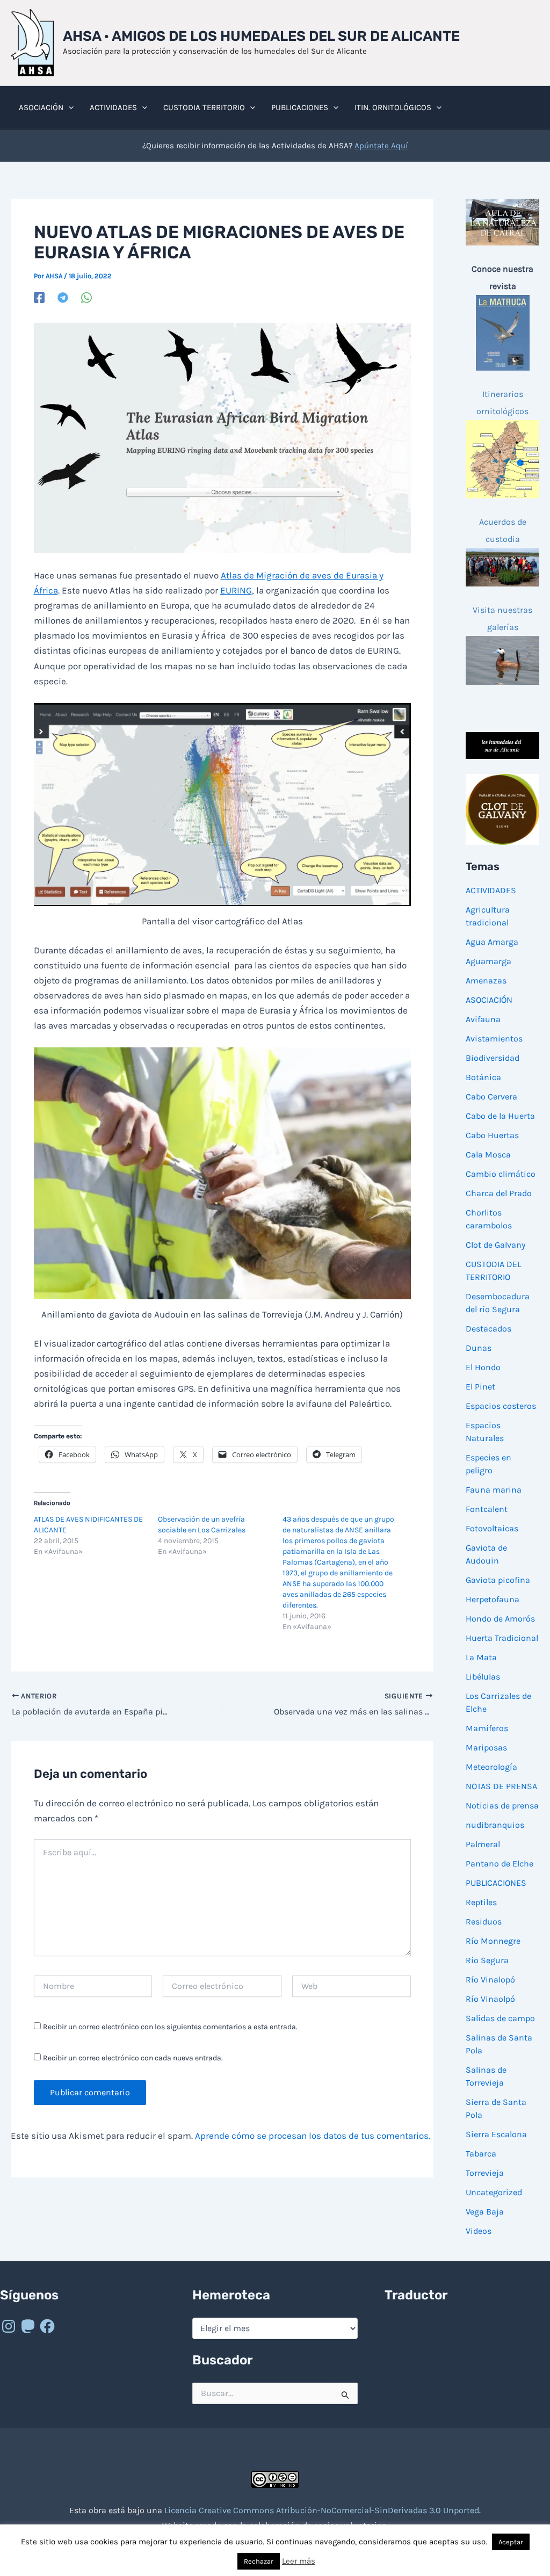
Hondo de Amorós (500, 1619)
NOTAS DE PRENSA (501, 1786)
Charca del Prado (499, 1193)
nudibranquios (495, 1825)
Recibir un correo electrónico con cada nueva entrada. (133, 2058)
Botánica (483, 1077)
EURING (236, 590)
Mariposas (486, 1748)
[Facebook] (39, 298)
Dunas (479, 1348)
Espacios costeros (501, 1406)
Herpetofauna (493, 1599)
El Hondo (483, 1367)
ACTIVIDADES (491, 890)
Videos (479, 2231)
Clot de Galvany (495, 1245)
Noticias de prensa (502, 1806)
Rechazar (259, 2561)
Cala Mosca (488, 1155)
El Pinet (480, 1387)
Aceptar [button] (511, 2542)
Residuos (484, 1922)
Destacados (489, 1329)
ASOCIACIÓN (489, 1000)
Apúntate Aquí (381, 146)
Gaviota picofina (498, 1580)
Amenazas (486, 981)
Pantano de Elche (500, 1864)
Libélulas (483, 1677)
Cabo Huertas (492, 1135)
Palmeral (483, 1844)
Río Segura (487, 1960)
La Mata (481, 1657)
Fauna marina (494, 1490)
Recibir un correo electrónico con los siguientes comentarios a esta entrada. (170, 2027)
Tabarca (481, 2154)
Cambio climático (501, 1174)
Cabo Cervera (491, 1097)
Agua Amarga (492, 942)
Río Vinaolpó (490, 1999)
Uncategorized (494, 2192)
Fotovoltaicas (492, 1528)
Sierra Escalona (496, 2134)
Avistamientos (494, 1039)
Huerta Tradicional (502, 1638)
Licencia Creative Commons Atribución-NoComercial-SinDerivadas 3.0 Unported (322, 2510)
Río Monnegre (493, 1941)
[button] (68, 107)
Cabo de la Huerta (500, 1116)
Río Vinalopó (490, 1980)
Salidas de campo (500, 2018)
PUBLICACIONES (496, 1883)
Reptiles (481, 1902)
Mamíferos (487, 1728)
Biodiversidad (493, 1058)
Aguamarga (489, 961)
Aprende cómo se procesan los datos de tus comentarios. (313, 2136)
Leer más (299, 2561)
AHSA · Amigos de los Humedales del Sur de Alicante (261, 36)
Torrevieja (485, 2173)
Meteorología (491, 1767)
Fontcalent (487, 1509)
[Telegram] (63, 298)
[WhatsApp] (86, 298)
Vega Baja (485, 2212)
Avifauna (483, 1019)
